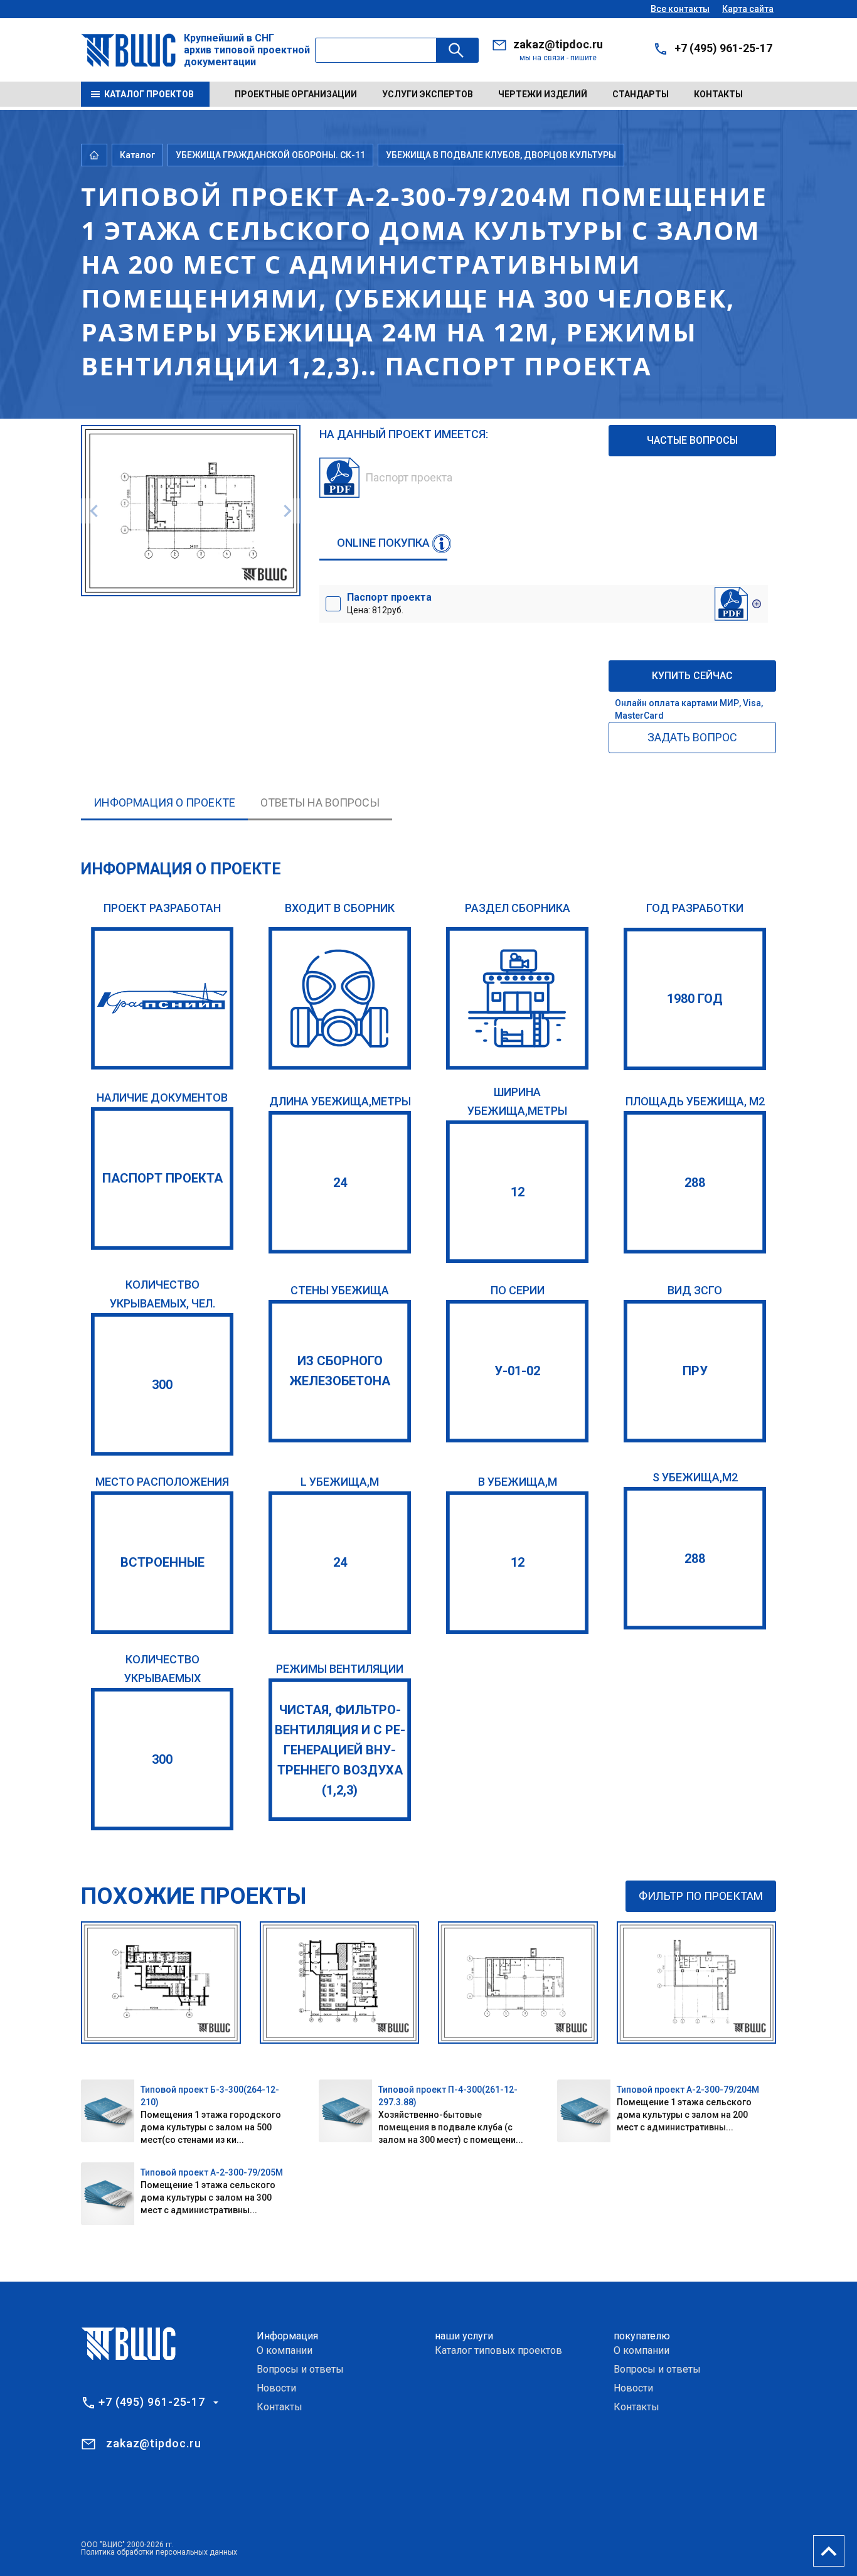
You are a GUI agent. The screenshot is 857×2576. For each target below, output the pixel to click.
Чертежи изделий (543, 94)
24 (340, 1183)
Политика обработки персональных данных (159, 2552)
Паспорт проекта (162, 1178)
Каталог (137, 155)
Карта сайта (748, 9)
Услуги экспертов (428, 94)
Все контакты (680, 9)
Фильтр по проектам (701, 1896)
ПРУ (695, 1371)
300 (162, 1385)
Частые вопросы (692, 440)
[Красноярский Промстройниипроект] (162, 998)
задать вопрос (692, 737)
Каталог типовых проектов (498, 2350)
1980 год (695, 999)
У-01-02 (517, 1371)
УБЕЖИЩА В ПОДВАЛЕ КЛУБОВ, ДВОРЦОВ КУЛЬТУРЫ (501, 155)
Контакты (718, 94)
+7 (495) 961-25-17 (723, 48)
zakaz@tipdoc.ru (558, 44)
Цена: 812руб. (389, 603)
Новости (276, 2388)
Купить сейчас (692, 676)
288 (695, 1183)
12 (518, 1192)
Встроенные (162, 1562)
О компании (285, 2350)
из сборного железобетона (340, 1371)
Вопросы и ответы (300, 2369)
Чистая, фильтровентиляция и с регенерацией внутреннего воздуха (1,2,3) (340, 1750)
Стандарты (641, 94)
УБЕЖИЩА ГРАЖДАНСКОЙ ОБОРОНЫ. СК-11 (270, 155)
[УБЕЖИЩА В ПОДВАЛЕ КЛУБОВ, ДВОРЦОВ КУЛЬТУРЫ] (517, 998)
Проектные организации (296, 94)
